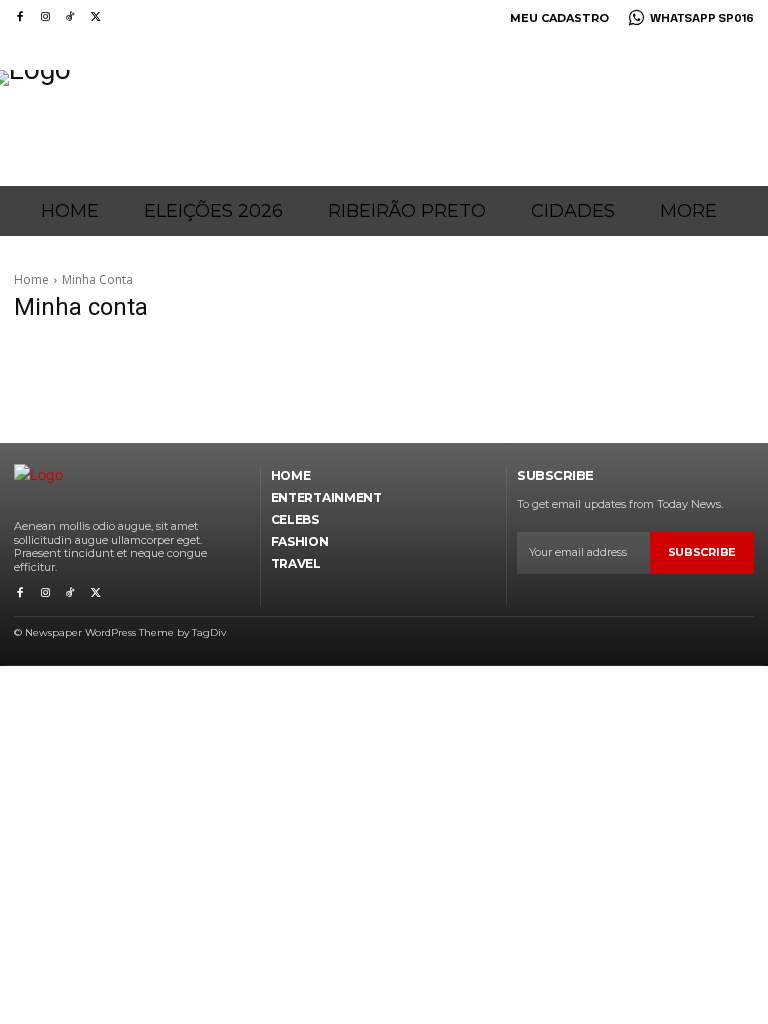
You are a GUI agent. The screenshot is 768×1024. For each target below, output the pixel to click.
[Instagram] (44, 17)
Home (31, 279)
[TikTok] (70, 17)
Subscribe (702, 552)
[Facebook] (19, 17)
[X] (95, 17)
